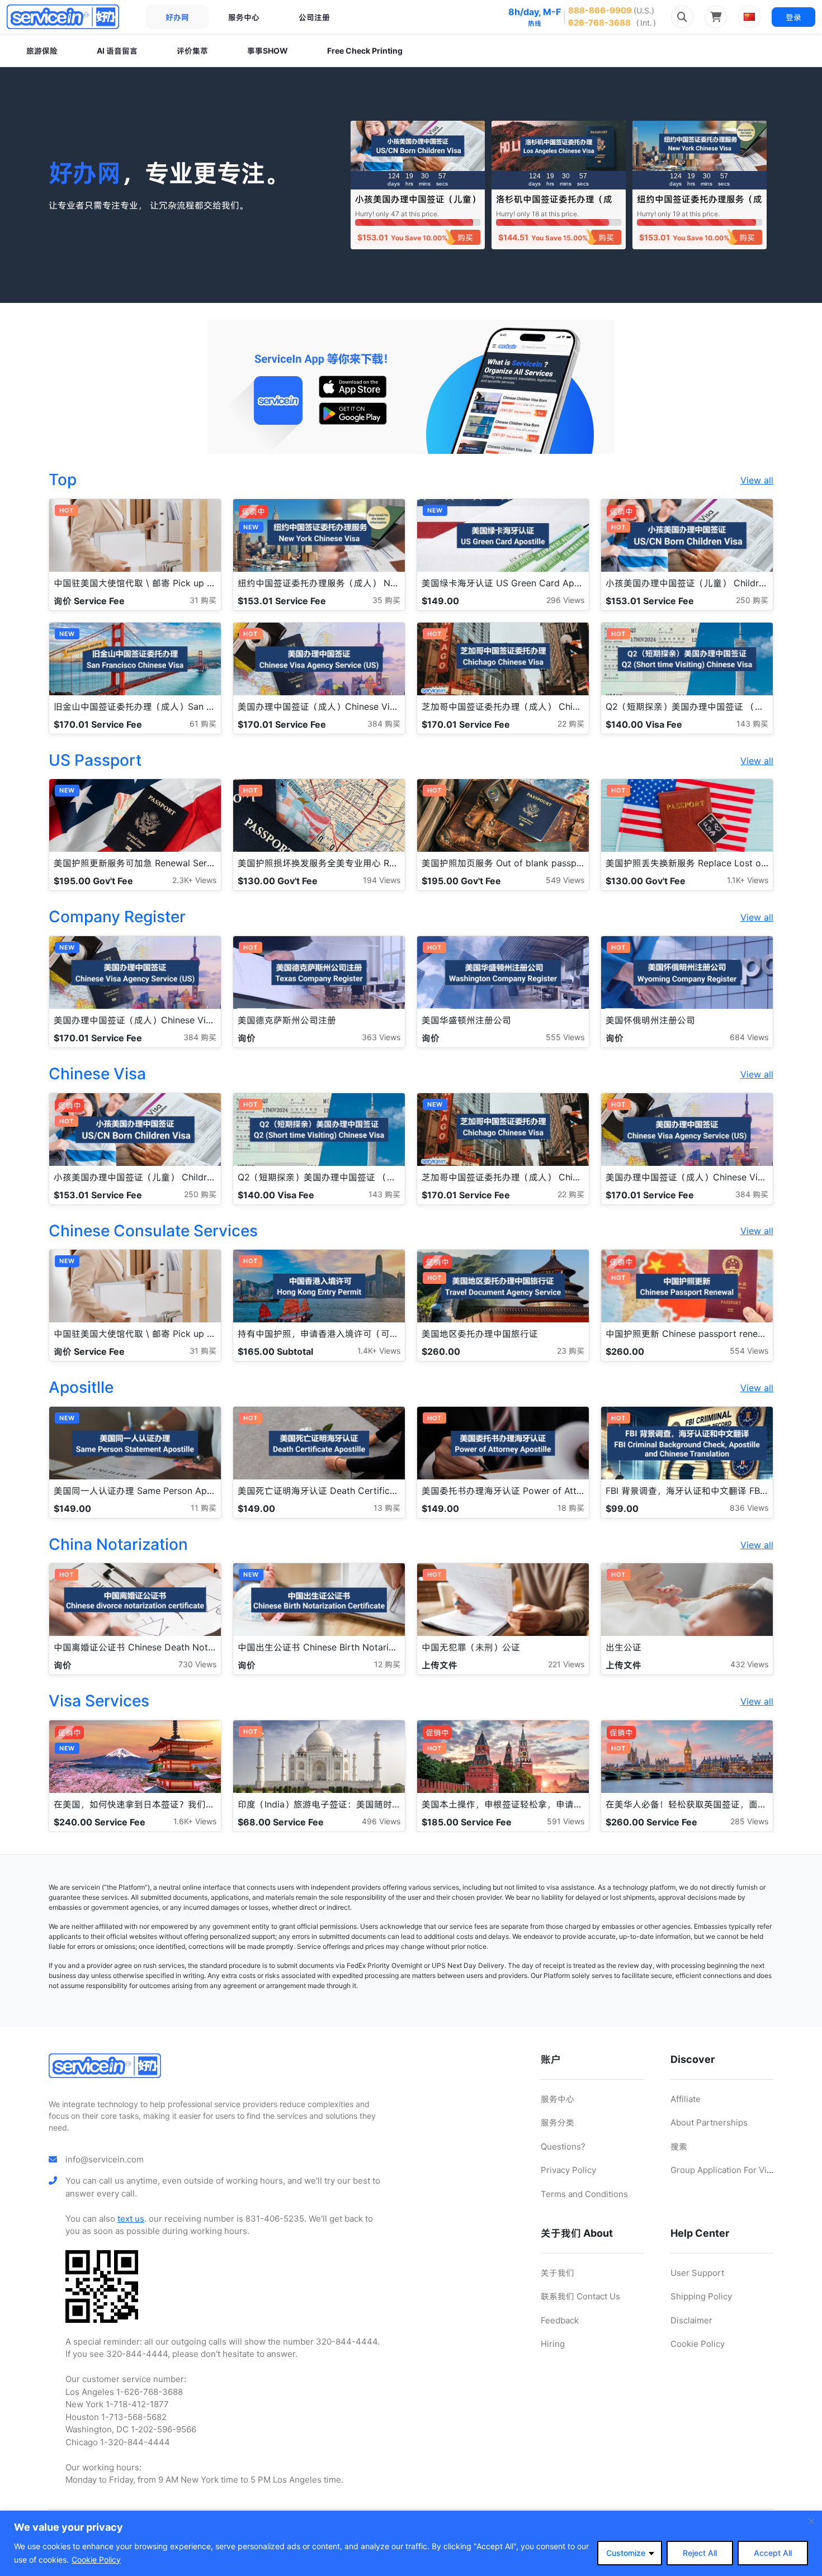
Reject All (700, 2553)
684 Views (749, 1037)
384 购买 (384, 724)
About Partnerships (709, 2122)
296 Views (565, 600)
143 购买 (752, 724)
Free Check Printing (365, 51)
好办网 (177, 17)
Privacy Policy (568, 2170)
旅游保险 (42, 51)
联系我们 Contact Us (580, 2296)
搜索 (679, 2146)
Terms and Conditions (584, 2194)
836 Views (749, 1508)
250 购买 (752, 600)
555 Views (565, 1037)
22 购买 (571, 724)
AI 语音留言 (117, 51)
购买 (465, 237)
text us (131, 2219)
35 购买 (386, 600)
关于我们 (558, 2273)
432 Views (749, 1664)
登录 (793, 17)
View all (757, 480)
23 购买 (571, 1351)
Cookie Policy (96, 2560)
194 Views (382, 880)
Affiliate (686, 2099)
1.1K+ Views (748, 880)
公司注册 (314, 17)
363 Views (381, 1037)
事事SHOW (268, 51)
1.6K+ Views (195, 1821)
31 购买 (203, 600)
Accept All (773, 2553)
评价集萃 (192, 51)
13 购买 (387, 1508)
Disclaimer (691, 2320)
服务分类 (558, 2122)
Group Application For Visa (723, 2170)
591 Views (566, 1821)
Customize (626, 2553)
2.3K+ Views (194, 880)
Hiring (553, 2344)
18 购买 (571, 1508)
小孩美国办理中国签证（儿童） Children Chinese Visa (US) (418, 204)
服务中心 (244, 17)
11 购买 (204, 1508)
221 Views (566, 1664)
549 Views (565, 880)
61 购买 (203, 724)
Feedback (560, 2320)
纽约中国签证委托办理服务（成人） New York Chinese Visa (700, 204)
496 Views (381, 1821)
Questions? (563, 2146)
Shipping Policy (701, 2296)
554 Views (749, 1351)
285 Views (749, 1821)
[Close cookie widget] (811, 2521)
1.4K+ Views (379, 1351)
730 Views (197, 1664)
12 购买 (387, 1664)
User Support (697, 2273)
